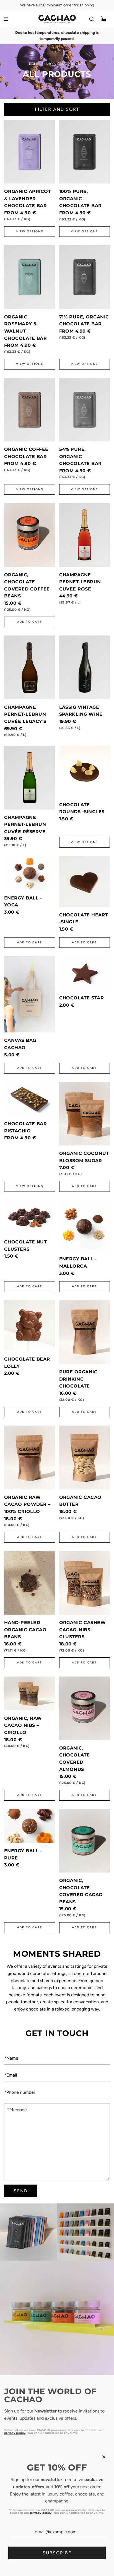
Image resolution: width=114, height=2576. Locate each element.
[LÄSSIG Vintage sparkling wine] (85, 667)
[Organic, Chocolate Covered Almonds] (85, 1708)
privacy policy (15, 2433)
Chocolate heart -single (84, 918)
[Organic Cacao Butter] (85, 1457)
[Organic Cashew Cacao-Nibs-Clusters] (85, 1583)
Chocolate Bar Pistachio (25, 1127)
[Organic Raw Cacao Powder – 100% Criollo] (30, 1457)
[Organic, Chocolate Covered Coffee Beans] (30, 535)
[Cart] (104, 19)
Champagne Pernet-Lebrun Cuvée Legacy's (25, 714)
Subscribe (57, 2553)
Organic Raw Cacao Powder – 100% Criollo (27, 1504)
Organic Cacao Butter (80, 1501)
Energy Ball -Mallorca (78, 1262)
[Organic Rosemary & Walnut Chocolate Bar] (30, 277)
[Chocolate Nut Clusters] (30, 1217)
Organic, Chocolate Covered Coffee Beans (27, 585)
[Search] (92, 19)
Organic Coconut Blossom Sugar (84, 1157)
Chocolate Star (82, 998)
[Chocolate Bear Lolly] (30, 1326)
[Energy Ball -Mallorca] (85, 1226)
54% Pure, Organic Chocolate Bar (81, 456)
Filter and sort (57, 109)
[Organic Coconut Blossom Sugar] (85, 1114)
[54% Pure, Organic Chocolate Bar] (85, 410)
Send (21, 2191)
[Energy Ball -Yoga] (30, 873)
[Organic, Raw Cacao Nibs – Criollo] (30, 1693)
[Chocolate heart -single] (85, 881)
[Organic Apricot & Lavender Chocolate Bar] (30, 152)
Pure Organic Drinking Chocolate (78, 1379)
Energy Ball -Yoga (23, 902)
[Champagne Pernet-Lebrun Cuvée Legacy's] (30, 667)
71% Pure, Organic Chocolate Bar (84, 321)
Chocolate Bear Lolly (27, 1363)
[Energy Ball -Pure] (30, 1826)
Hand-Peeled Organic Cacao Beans (25, 1630)
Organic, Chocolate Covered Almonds (75, 1759)
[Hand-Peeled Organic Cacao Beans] (30, 1583)
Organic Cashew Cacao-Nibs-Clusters (83, 1630)
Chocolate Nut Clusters (25, 1246)
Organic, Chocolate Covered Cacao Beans (81, 1891)
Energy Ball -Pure (23, 1854)
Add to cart (30, 622)
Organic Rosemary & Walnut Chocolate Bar (25, 328)
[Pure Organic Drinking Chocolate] (85, 1332)
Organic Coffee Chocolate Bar (26, 453)
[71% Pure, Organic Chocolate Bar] (85, 277)
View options (30, 231)
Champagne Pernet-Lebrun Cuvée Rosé (80, 582)
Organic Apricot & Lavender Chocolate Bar (28, 198)
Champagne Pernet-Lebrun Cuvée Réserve (25, 825)
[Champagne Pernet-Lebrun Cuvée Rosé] (85, 535)
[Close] (104, 2457)
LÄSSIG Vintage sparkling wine (81, 711)
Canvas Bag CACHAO (20, 1044)
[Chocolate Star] (85, 973)
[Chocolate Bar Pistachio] (30, 1099)
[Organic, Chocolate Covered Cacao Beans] (85, 1841)
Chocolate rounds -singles (82, 808)
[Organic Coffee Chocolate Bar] (30, 410)
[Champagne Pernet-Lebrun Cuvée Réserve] (30, 777)
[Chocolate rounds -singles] (85, 771)
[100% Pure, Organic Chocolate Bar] (85, 152)
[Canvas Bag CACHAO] (30, 994)
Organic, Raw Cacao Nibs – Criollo (23, 1725)
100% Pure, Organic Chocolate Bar (81, 198)
